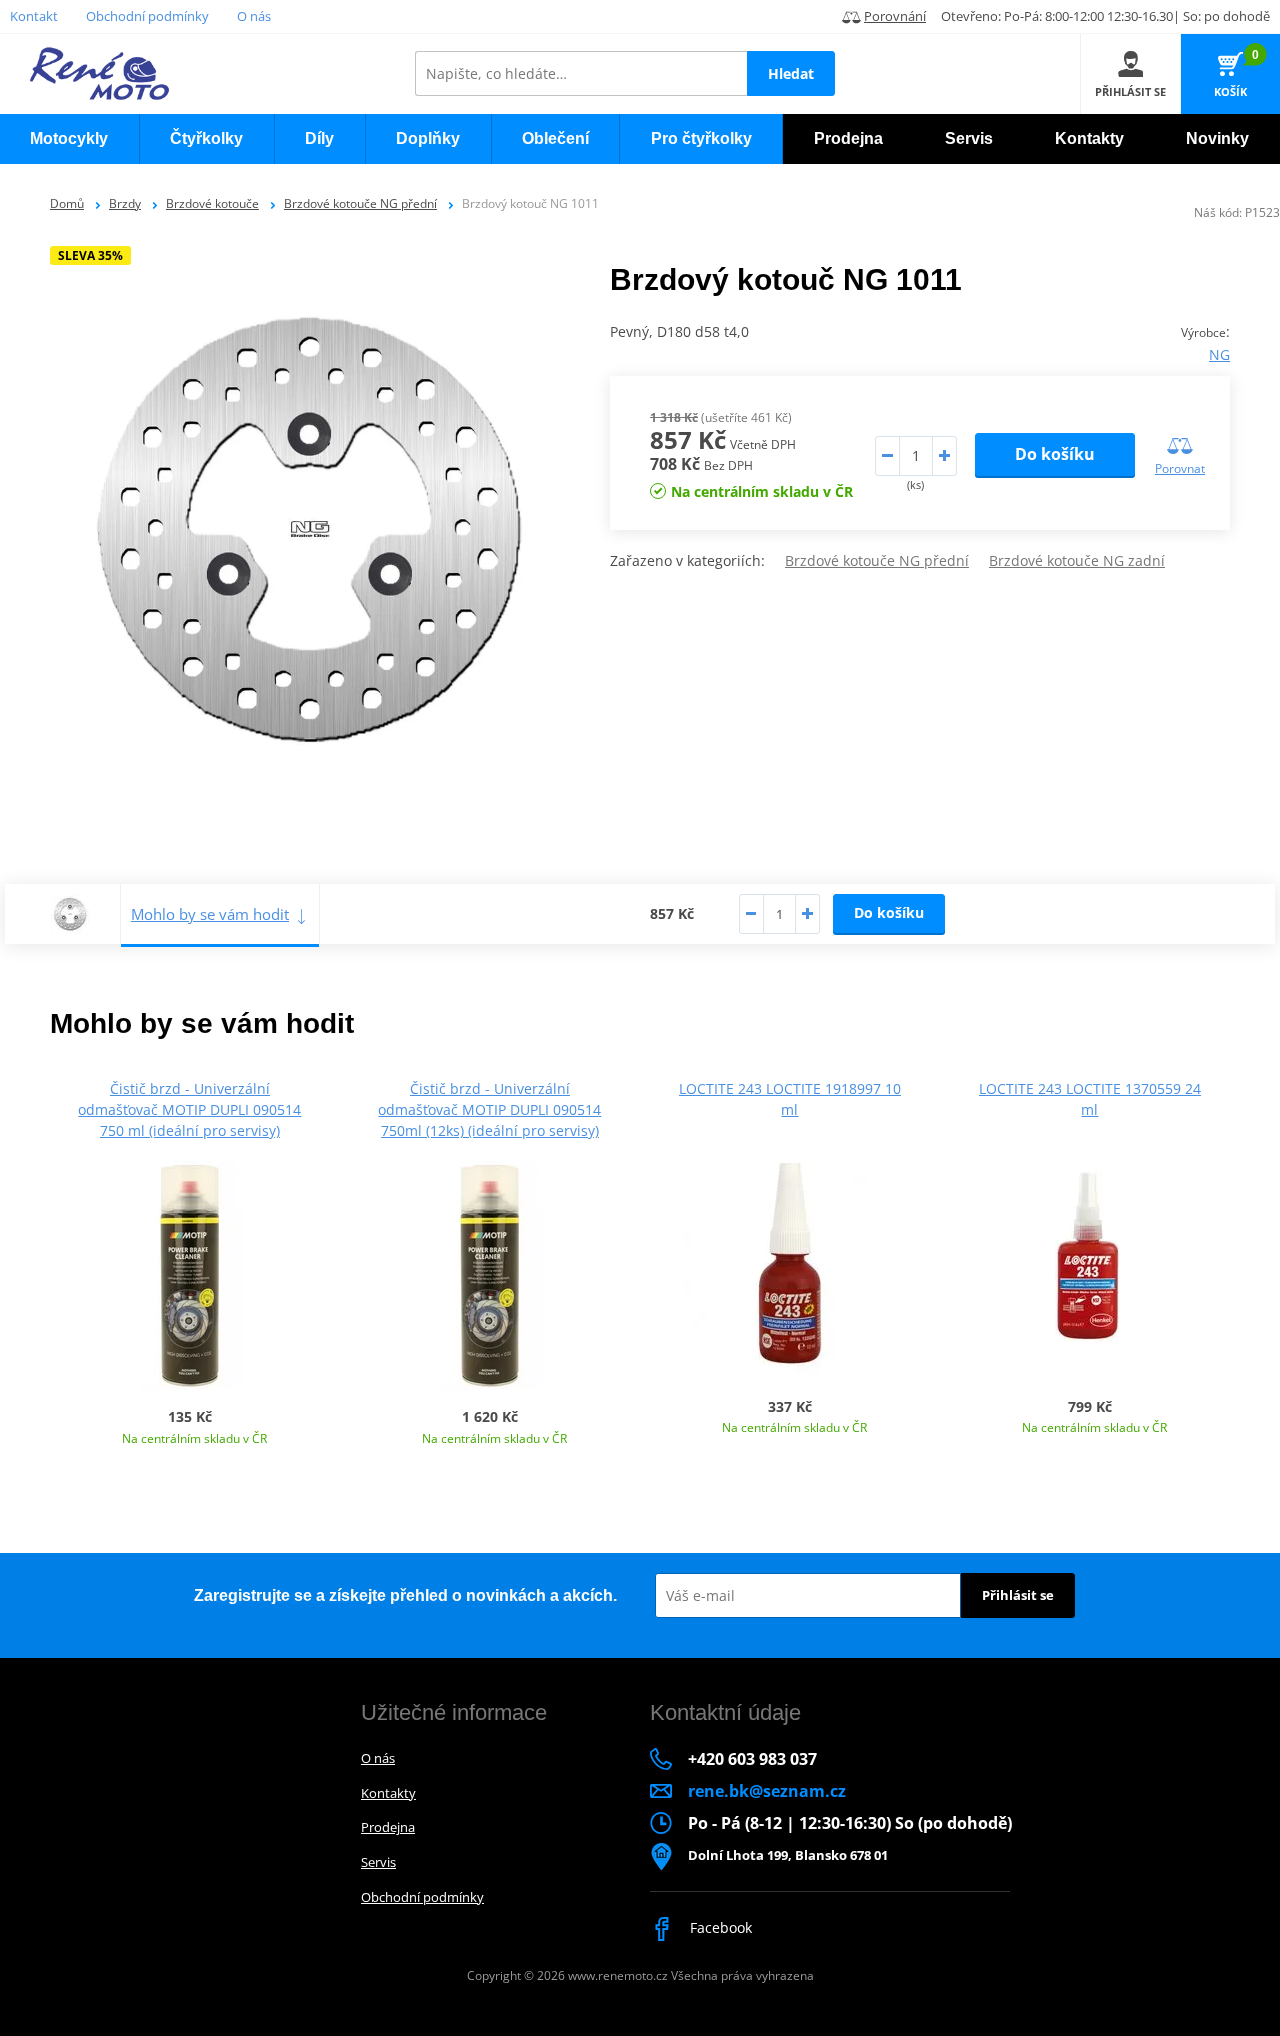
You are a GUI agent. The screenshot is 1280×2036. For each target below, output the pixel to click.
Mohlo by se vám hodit (210, 914)
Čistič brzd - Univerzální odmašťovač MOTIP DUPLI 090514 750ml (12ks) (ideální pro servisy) (489, 1109)
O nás (254, 16)
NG (1219, 354)
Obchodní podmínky (147, 16)
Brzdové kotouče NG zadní (1077, 560)
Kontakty (388, 1793)
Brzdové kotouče (212, 203)
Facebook (719, 1927)
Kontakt (34, 16)
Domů (67, 203)
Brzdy (125, 203)
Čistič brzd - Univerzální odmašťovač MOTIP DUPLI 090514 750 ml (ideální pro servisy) (189, 1109)
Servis (378, 1862)
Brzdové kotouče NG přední (360, 203)
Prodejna (388, 1827)
